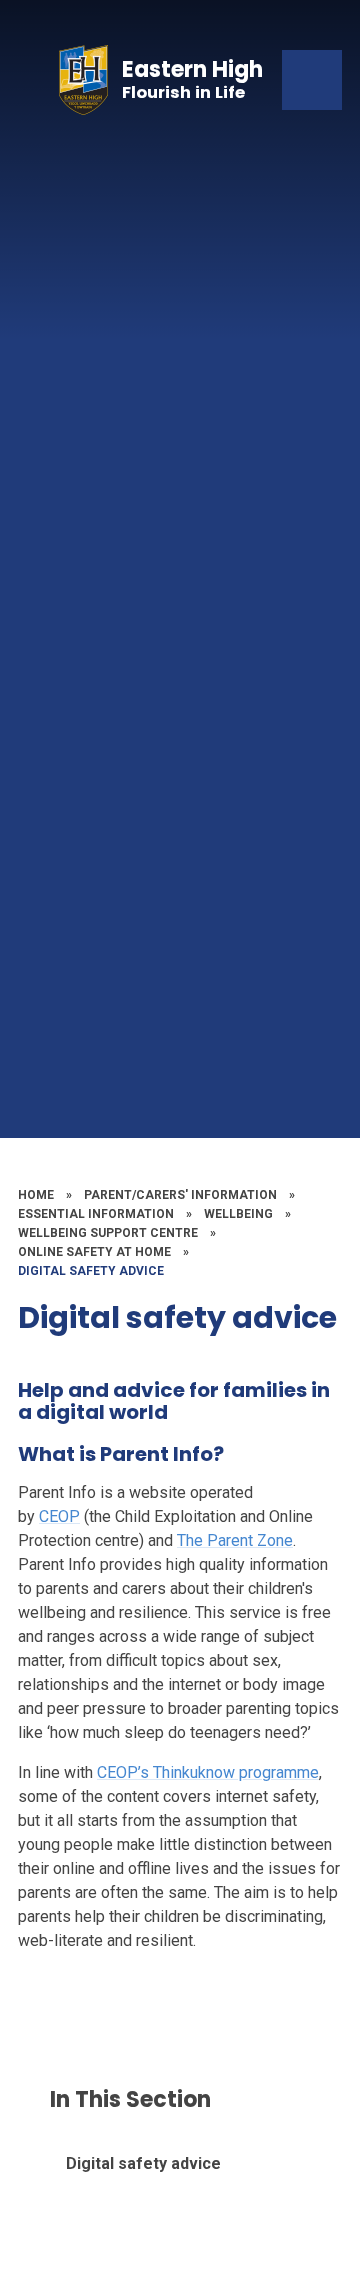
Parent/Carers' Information (180, 1195)
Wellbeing (238, 1214)
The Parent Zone (235, 1540)
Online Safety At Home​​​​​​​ (94, 1252)
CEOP (59, 1516)
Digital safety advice (91, 1271)
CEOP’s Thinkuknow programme (208, 1772)
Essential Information (96, 1214)
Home (36, 1195)
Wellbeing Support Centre (108, 1233)
